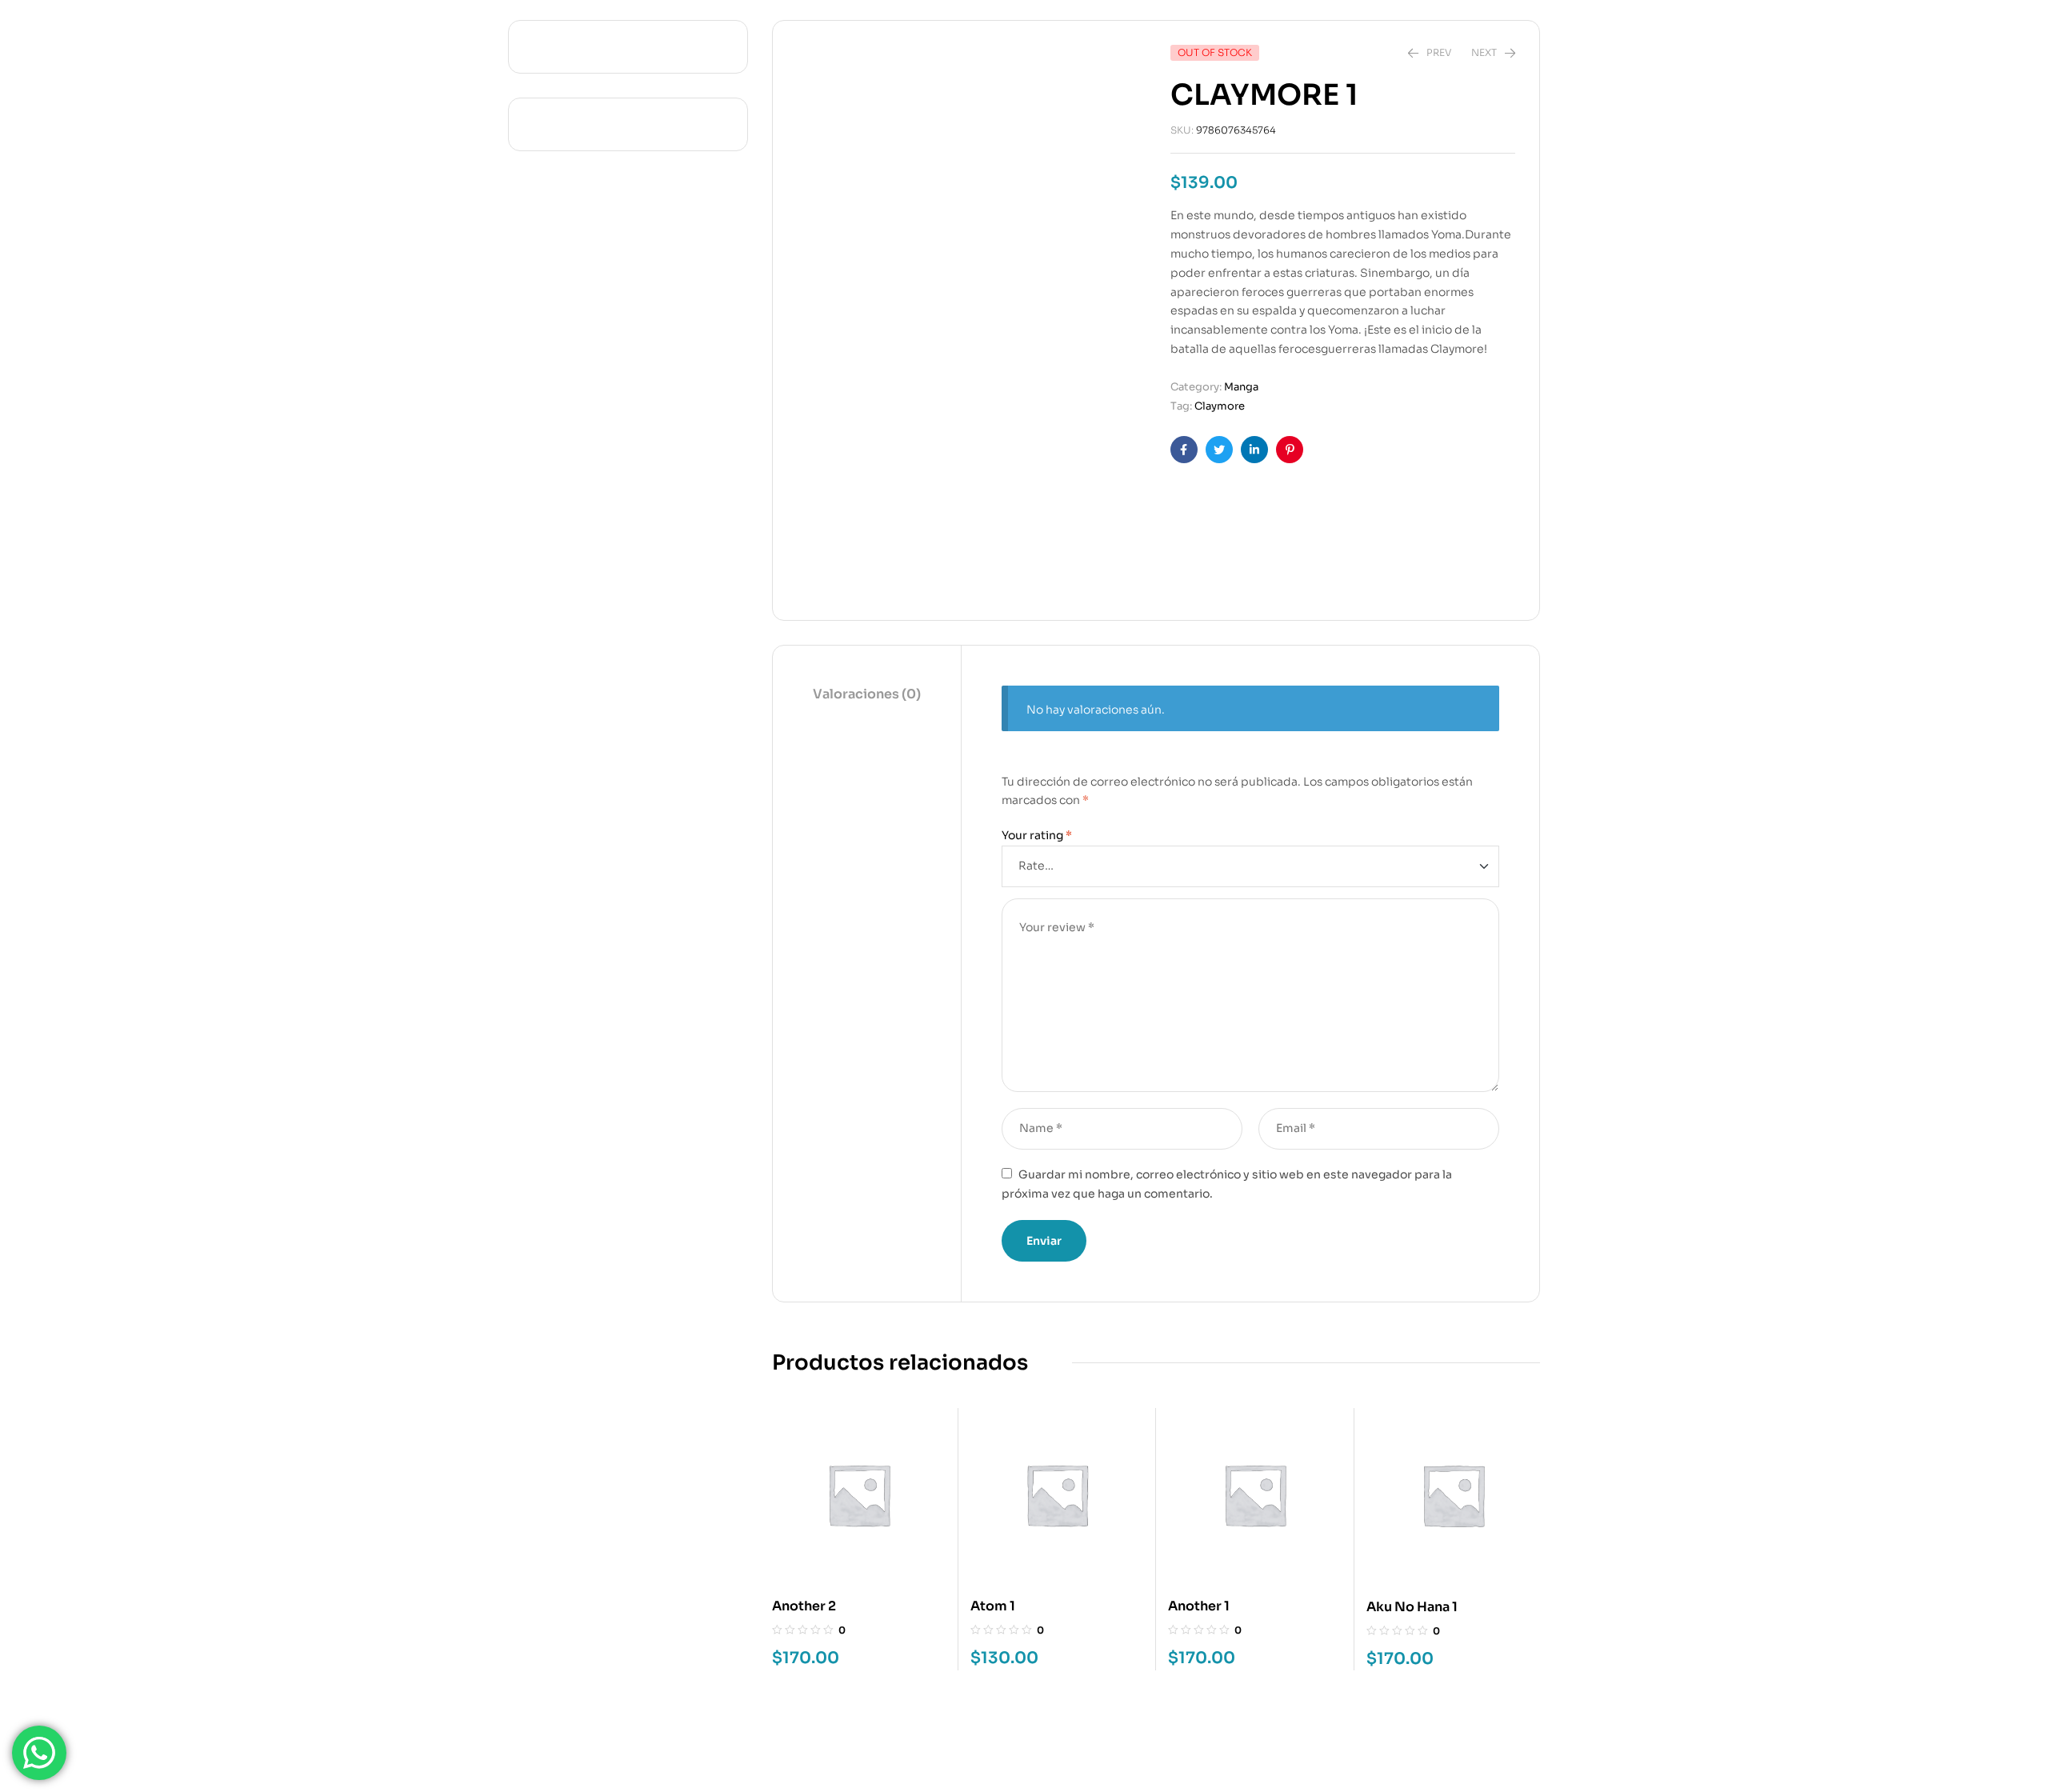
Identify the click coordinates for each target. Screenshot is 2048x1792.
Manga (1241, 387)
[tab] (867, 695)
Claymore (1220, 406)
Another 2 (804, 1606)
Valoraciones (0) (867, 694)
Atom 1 (993, 1606)
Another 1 (1199, 1606)
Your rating (1037, 835)
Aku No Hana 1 (1412, 1607)
